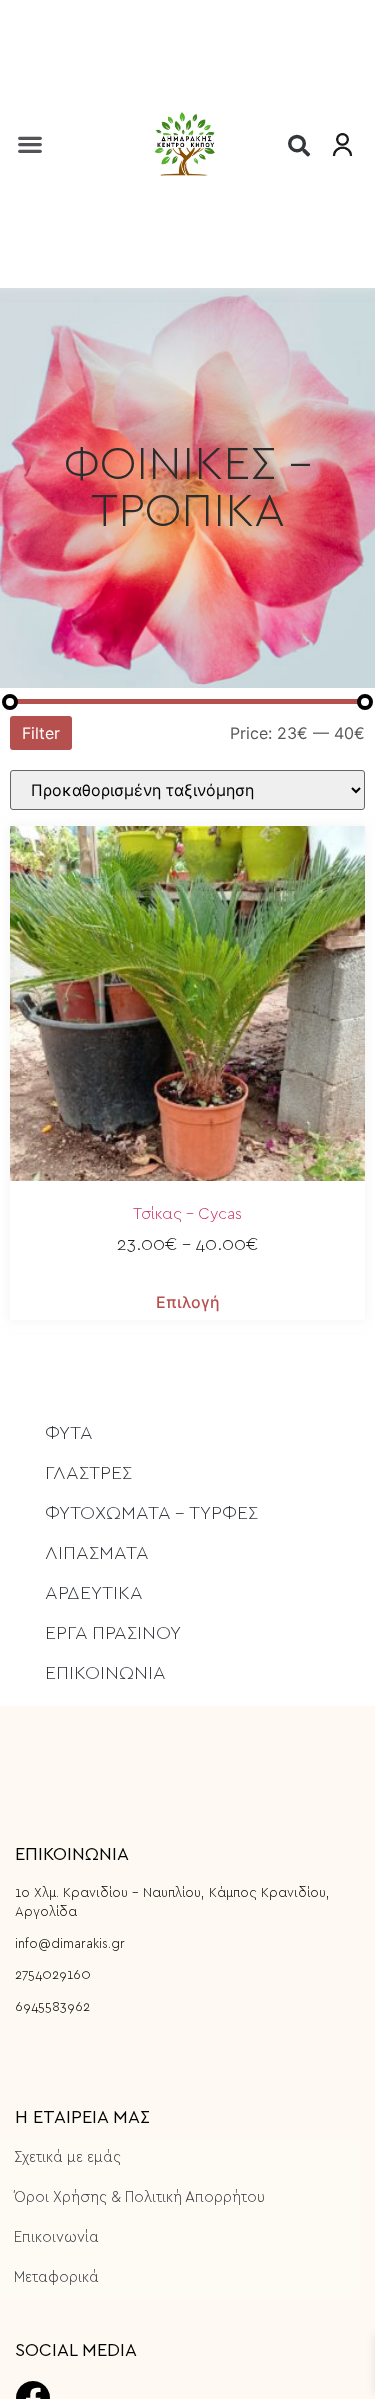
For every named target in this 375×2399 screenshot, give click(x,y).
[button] (29, 143)
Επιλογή (188, 1302)
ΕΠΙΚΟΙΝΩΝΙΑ (105, 1673)
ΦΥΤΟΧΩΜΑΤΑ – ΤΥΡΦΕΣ (151, 1513)
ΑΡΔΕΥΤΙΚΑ (94, 1593)
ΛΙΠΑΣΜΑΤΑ (97, 1553)
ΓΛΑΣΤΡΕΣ (88, 1473)
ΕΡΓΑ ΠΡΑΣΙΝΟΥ (113, 1633)
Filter (41, 733)
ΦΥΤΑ (69, 1433)
